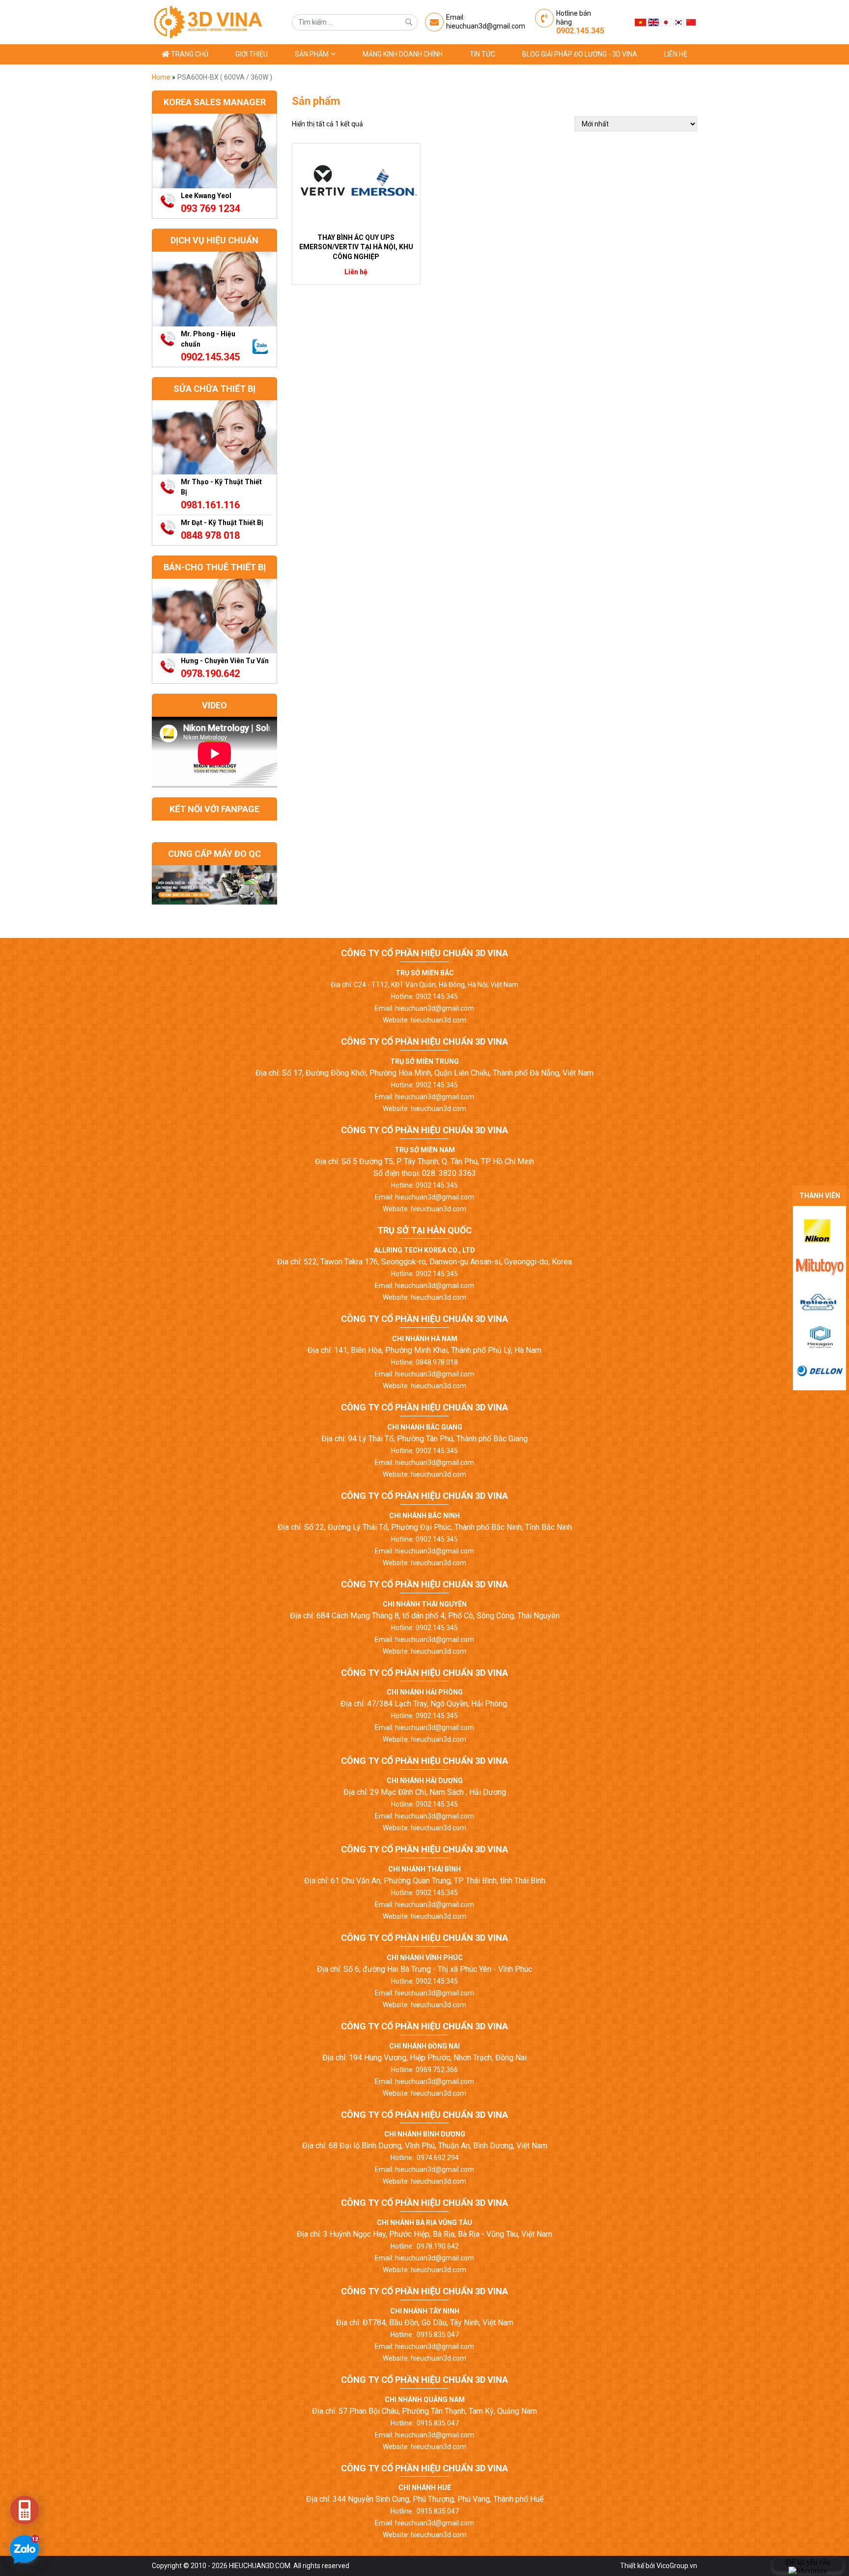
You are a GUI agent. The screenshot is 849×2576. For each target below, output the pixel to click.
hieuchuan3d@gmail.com (486, 26)
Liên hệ (676, 54)
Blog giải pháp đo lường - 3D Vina (580, 54)
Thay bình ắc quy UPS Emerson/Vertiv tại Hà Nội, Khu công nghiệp (356, 247)
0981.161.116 (210, 505)
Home (162, 77)
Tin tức (482, 54)
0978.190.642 (210, 673)
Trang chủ (189, 54)
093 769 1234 (210, 208)
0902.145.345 (580, 31)
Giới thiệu (252, 54)
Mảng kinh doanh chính (403, 54)
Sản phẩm (312, 54)
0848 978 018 (210, 535)
